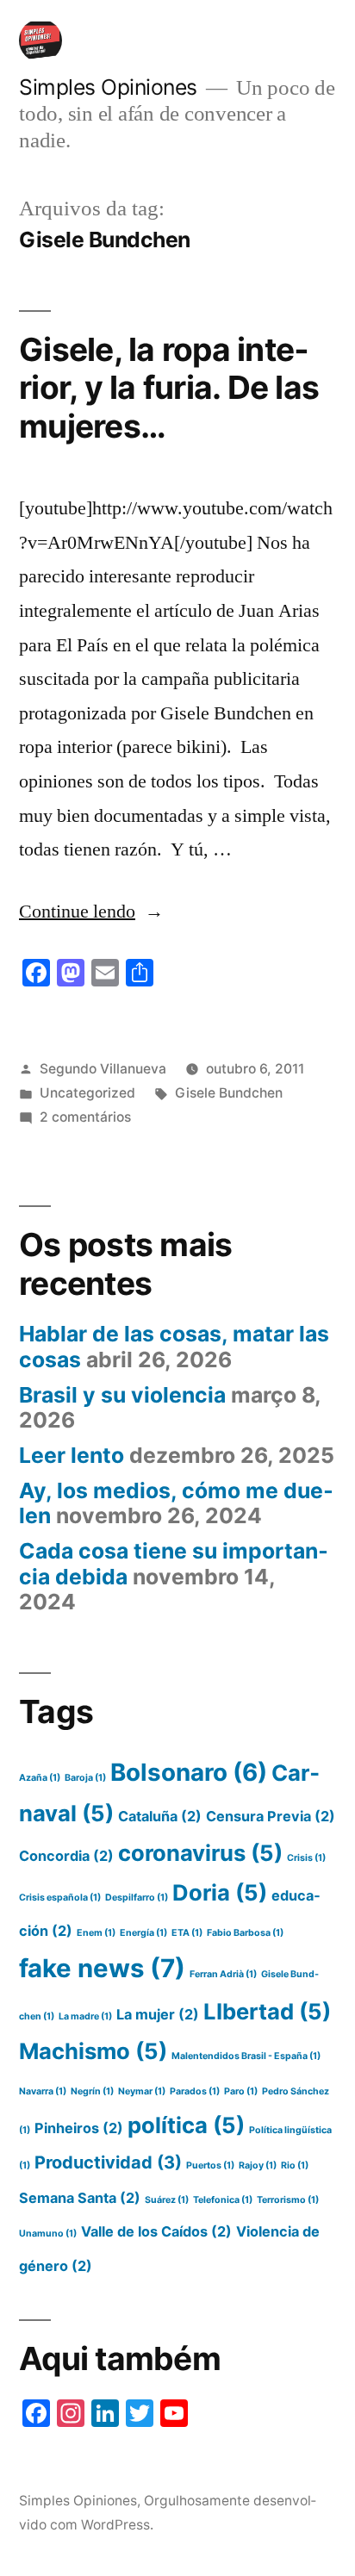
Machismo (93, 2051)
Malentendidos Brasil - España (246, 2056)
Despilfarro (137, 1898)
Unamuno (48, 2234)
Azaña (40, 1778)
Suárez (167, 2200)
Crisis (306, 1858)
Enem (96, 1933)
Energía (143, 1933)
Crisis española (60, 1898)
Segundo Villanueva (103, 1069)
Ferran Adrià (223, 1974)
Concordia (66, 1856)
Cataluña (160, 1816)
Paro (241, 2091)
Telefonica (223, 2200)
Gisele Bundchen (229, 1093)
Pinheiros (79, 2128)
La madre (85, 2016)
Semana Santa (80, 2198)
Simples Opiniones (108, 87)
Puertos (210, 2165)
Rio (295, 2165)
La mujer (158, 2014)
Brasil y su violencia (122, 1395)
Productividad (108, 2162)
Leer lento (72, 1455)
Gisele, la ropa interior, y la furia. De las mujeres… (169, 388)
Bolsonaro (189, 1772)
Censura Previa (271, 1816)
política (186, 2125)
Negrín (92, 2091)
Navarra (43, 2091)
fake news (102, 1968)
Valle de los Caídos (156, 2231)
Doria (220, 1892)
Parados (195, 2091)
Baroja (85, 1778)
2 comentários (85, 1117)
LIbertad (267, 2011)
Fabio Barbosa (245, 1933)
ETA (187, 1933)
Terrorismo (288, 2200)
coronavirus (200, 1853)
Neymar (142, 2091)
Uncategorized (87, 1093)
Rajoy (258, 2165)
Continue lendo (91, 912)
